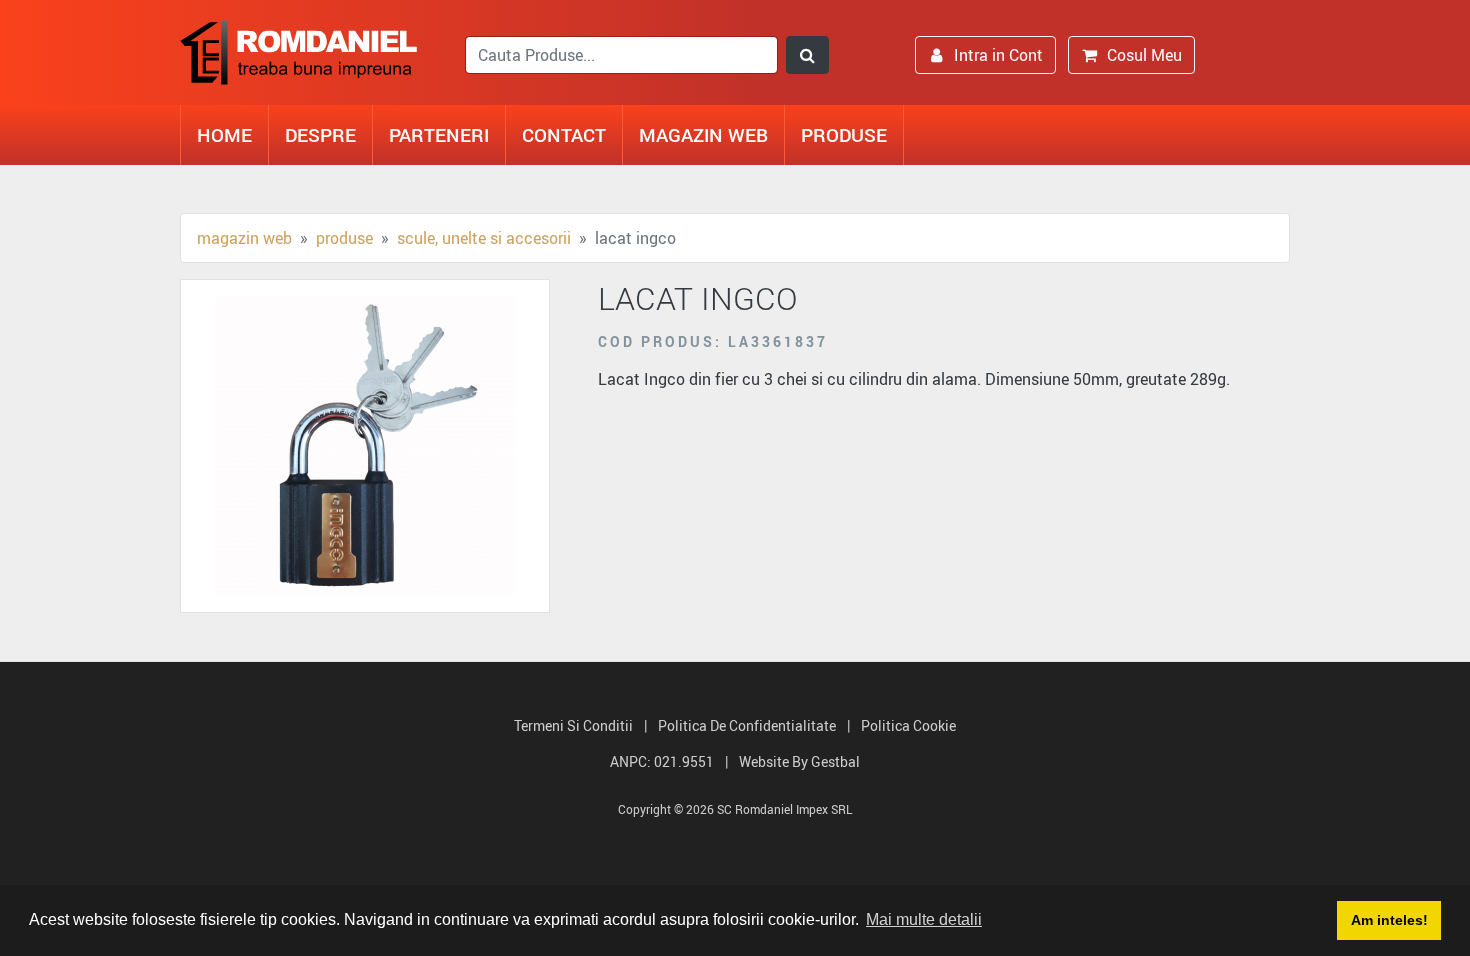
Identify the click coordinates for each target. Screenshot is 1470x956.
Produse (844, 134)
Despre (320, 134)
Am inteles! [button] (1389, 920)
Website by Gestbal (799, 761)
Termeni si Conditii (573, 725)
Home (224, 134)
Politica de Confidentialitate (747, 725)
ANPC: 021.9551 (662, 761)
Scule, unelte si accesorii (484, 238)
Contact (564, 134)
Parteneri (439, 134)
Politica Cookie (908, 725)
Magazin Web (703, 134)
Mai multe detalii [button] (924, 919)
